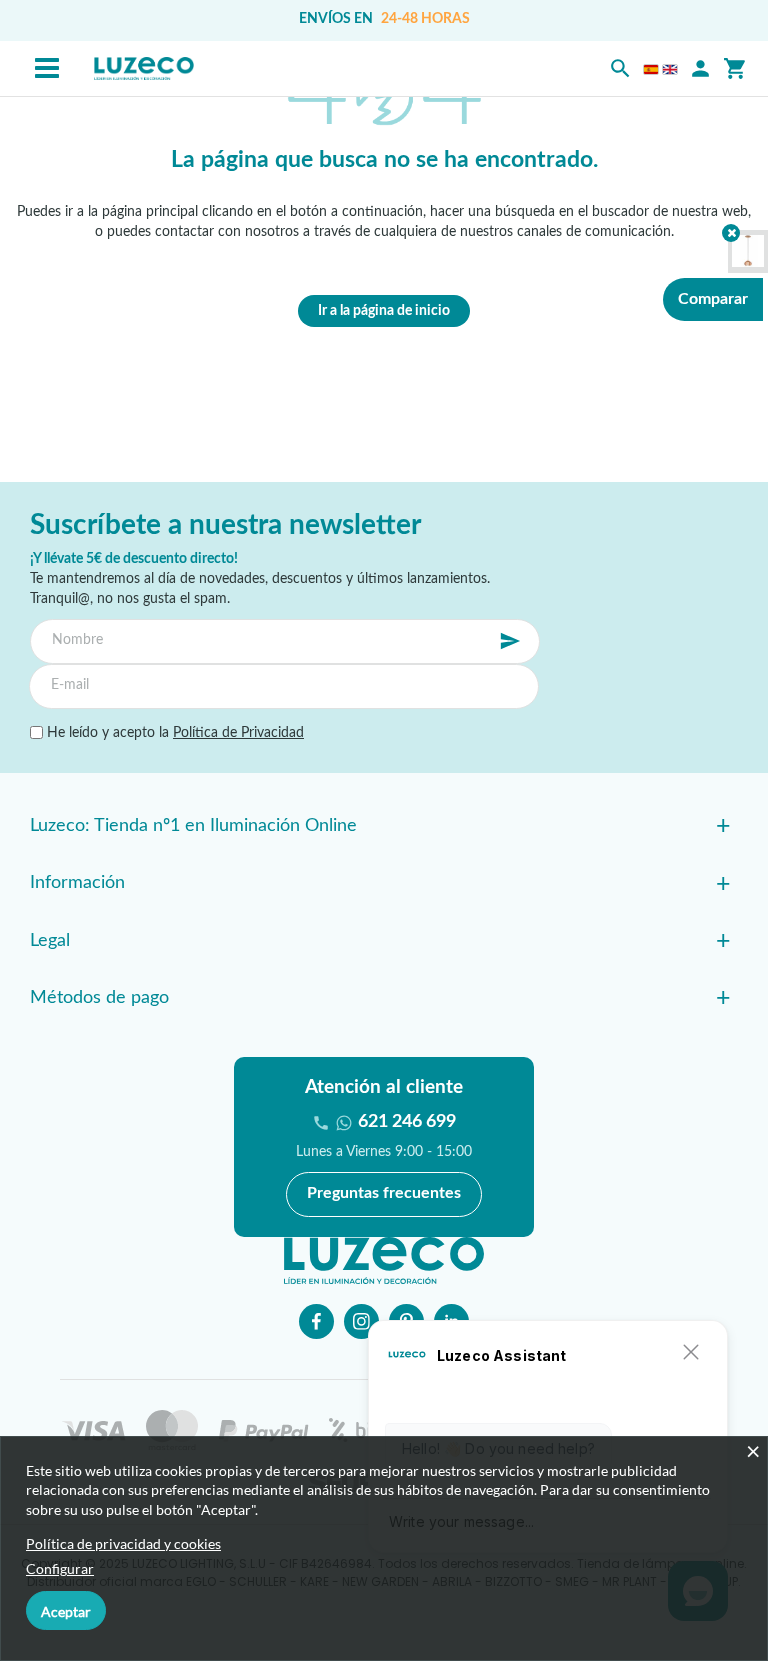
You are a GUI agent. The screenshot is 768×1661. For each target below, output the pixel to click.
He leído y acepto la (173, 733)
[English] (670, 69)
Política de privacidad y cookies (123, 1543)
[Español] (651, 69)
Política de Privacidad (238, 733)
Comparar (713, 299)
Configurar (60, 1568)
